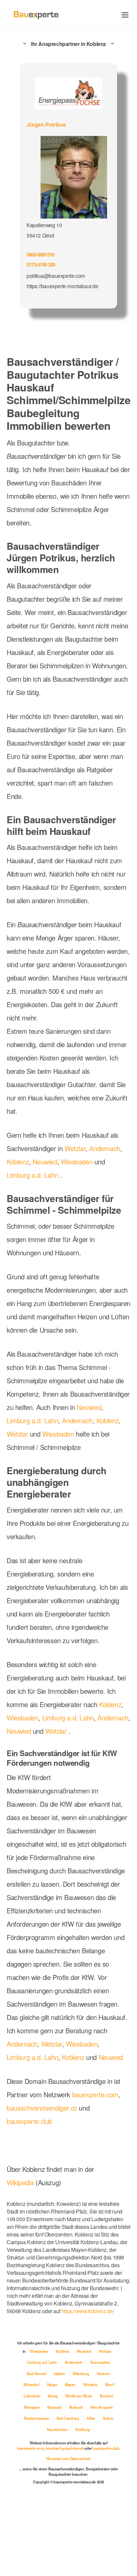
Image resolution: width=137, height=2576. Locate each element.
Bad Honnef (62, 2430)
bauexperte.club (32, 2186)
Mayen (101, 2441)
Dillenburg (106, 2430)
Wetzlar (79, 1171)
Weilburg (83, 2497)
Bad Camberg (68, 2486)
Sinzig (100, 2453)
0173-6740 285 (43, 263)
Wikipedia (22, 2247)
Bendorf (74, 2464)
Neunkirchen (58, 2497)
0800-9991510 (42, 253)
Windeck (40, 2453)
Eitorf (59, 2453)
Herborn (38, 2441)
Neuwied (47, 1184)
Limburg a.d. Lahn (34, 1198)
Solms (109, 2486)
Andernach (110, 1171)
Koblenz (19, 1184)
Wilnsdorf (61, 2441)
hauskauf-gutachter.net (79, 2516)
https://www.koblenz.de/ (35, 2369)
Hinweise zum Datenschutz (68, 2532)
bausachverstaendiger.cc (44, 2172)
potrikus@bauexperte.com (56, 274)
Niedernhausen (36, 2486)
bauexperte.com (102, 2159)
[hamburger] (125, 15)
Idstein (85, 2430)
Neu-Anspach (91, 2475)
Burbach (64, 2475)
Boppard (42, 2475)
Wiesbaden (80, 1184)
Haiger (82, 2441)
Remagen (97, 2464)
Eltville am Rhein (46, 2464)
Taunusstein (33, 2430)
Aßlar (92, 2486)
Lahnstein (79, 2453)
